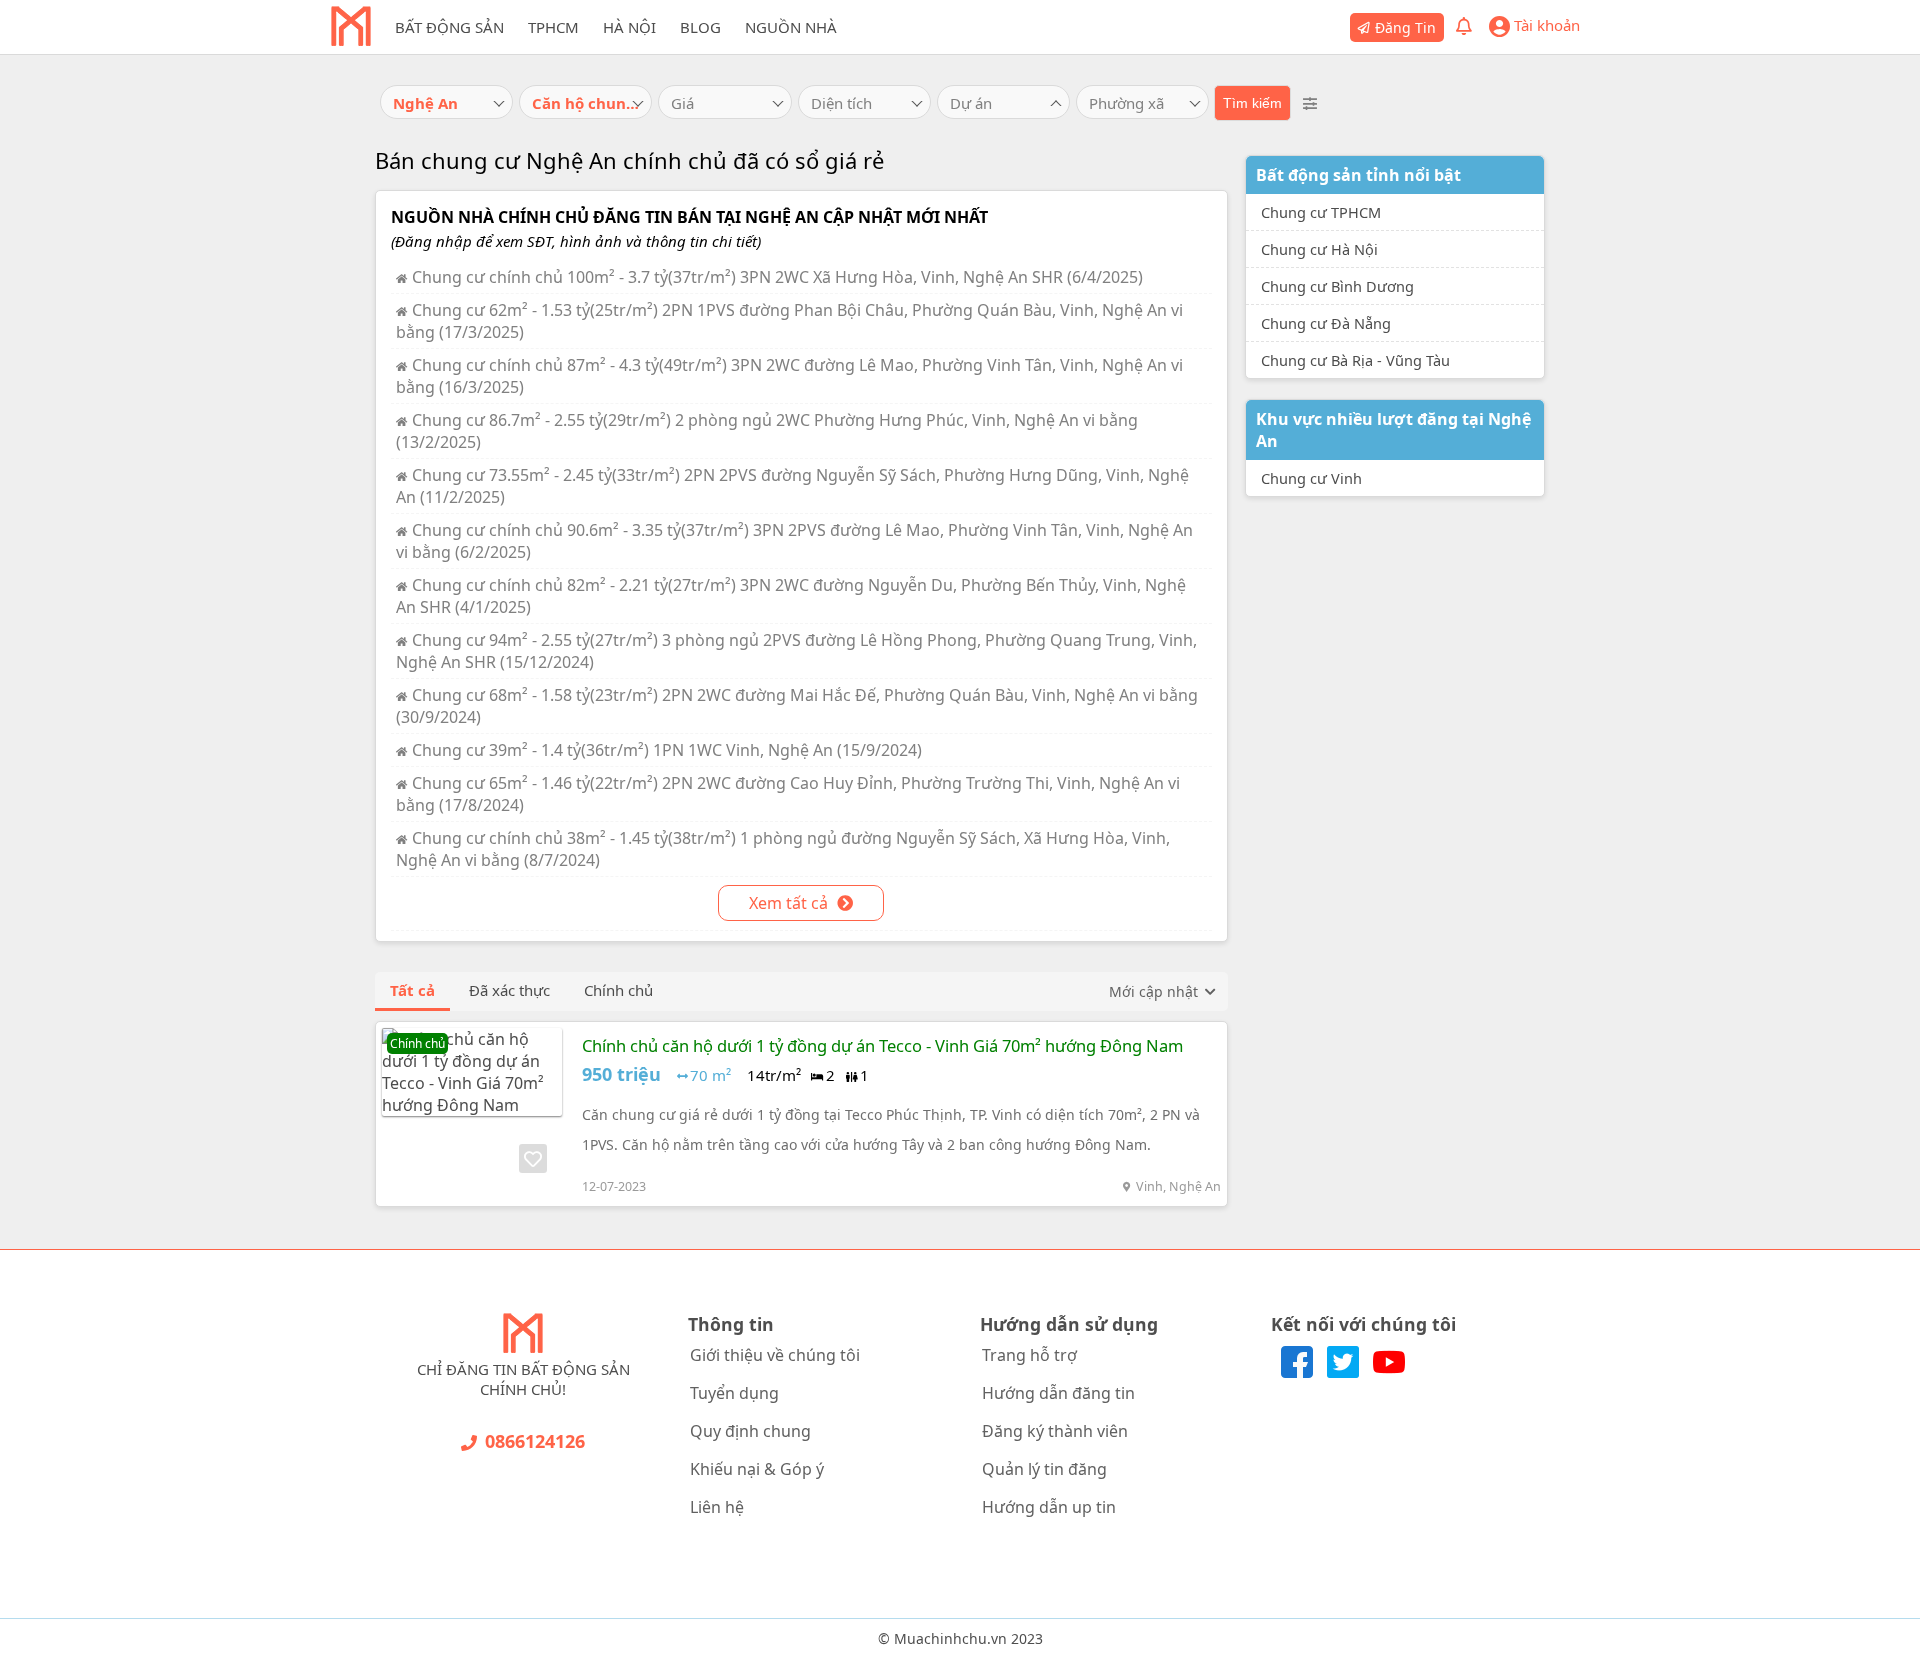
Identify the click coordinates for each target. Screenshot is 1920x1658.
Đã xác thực (509, 990)
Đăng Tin (1405, 27)
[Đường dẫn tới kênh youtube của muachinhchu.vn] (1389, 1372)
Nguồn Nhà (791, 27)
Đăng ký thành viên (1055, 1431)
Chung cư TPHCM (1321, 212)
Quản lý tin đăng (1044, 1469)
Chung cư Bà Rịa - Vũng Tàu (1355, 360)
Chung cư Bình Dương (1337, 286)
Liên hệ (717, 1507)
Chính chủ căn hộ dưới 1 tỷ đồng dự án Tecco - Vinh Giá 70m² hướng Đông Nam (882, 1045)
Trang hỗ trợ (1029, 1355)
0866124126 (535, 1441)
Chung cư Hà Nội (1319, 249)
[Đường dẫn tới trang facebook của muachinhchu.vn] (1299, 1372)
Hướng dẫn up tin (1049, 1507)
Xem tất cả (790, 903)
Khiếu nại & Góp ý (757, 1469)
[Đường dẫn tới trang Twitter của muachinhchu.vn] (1345, 1372)
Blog (700, 27)
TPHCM (553, 27)
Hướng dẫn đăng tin (1058, 1393)
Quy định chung (750, 1431)
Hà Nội (629, 27)
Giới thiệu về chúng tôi (775, 1355)
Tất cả (412, 990)
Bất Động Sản (449, 27)
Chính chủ (618, 990)
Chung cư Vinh (1311, 478)
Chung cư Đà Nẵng (1326, 323)
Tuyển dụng (734, 1393)
